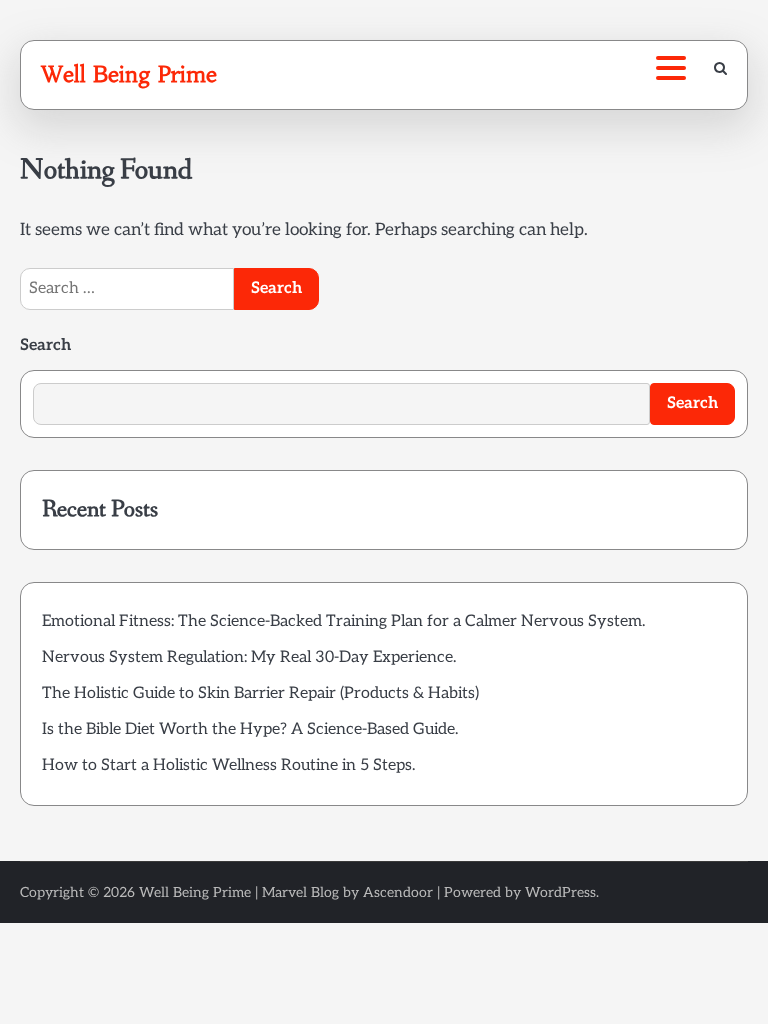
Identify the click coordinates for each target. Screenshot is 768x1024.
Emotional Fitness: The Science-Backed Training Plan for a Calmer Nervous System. (343, 621)
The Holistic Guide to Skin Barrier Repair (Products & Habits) (260, 693)
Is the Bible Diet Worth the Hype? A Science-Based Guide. (250, 729)
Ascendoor (398, 892)
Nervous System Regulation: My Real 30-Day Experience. (249, 657)
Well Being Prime (129, 74)
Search (45, 345)
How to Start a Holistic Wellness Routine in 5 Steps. (228, 765)
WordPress (560, 892)
